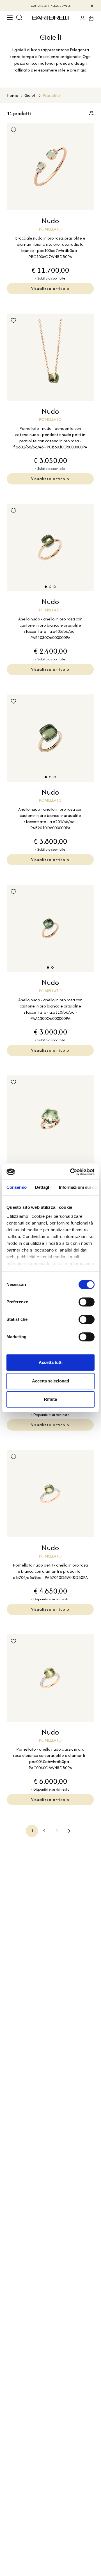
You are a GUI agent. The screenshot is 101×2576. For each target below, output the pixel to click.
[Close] (92, 6)
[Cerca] (19, 18)
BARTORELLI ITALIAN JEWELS (51, 6)
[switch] (87, 1302)
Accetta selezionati (50, 1381)
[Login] (81, 18)
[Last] (69, 1831)
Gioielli (30, 95)
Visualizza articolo (50, 288)
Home (13, 95)
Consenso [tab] (17, 1187)
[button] (46, 587)
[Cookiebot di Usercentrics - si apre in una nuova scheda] (71, 1172)
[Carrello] (89, 18)
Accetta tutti (51, 1362)
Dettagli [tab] (43, 1187)
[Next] (57, 1831)
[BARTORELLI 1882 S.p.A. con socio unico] (51, 18)
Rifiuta (50, 1399)
